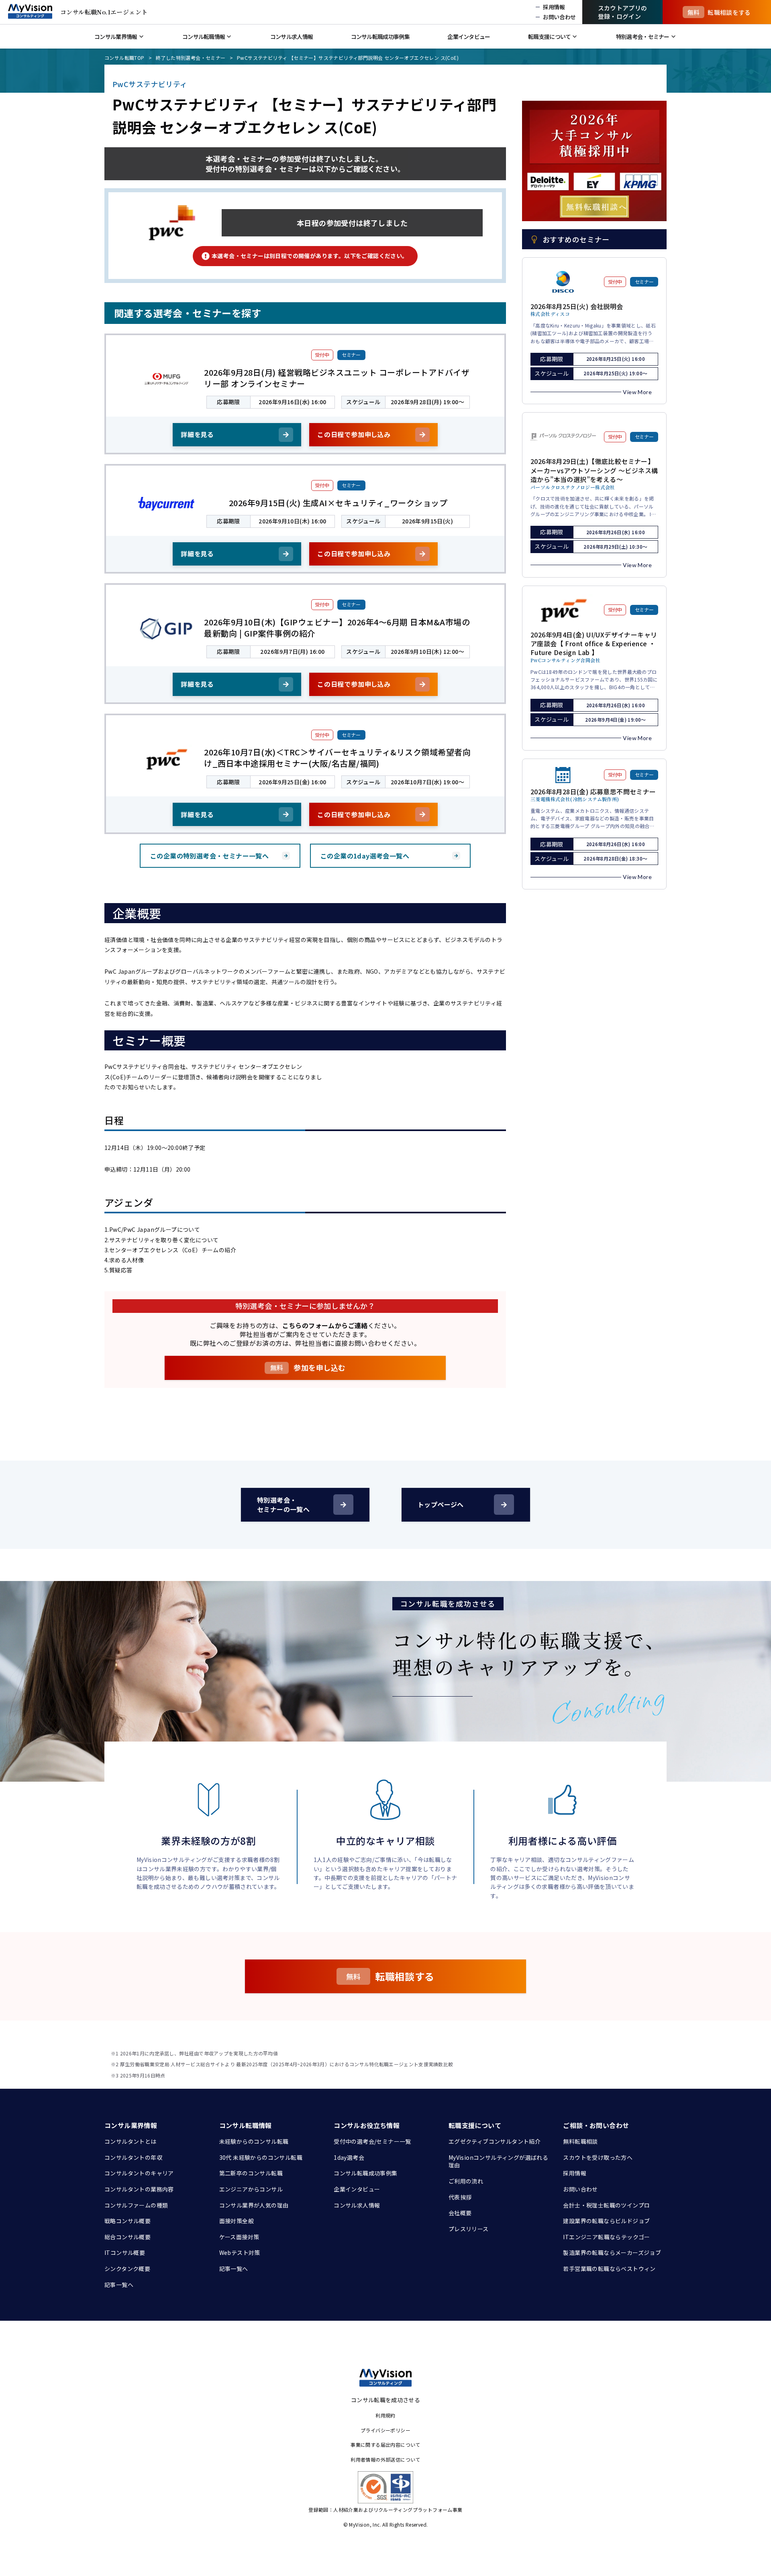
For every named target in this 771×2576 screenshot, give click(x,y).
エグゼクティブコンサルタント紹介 (495, 2141)
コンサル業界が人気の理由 (254, 2205)
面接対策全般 (237, 2221)
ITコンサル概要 (125, 2252)
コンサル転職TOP (124, 58)
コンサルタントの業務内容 (139, 2189)
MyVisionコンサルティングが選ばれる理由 (498, 2161)
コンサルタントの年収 (133, 2157)
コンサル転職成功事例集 (365, 2173)
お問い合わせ (580, 2189)
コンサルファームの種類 (136, 2205)
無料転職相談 (580, 2141)
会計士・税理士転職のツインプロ (606, 2205)
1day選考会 (349, 2157)
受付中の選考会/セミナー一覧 (372, 2141)
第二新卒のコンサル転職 (251, 2173)
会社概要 (460, 2213)
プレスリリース (469, 2229)
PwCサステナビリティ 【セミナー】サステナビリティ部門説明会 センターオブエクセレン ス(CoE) (348, 58)
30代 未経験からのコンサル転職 (261, 2157)
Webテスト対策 (240, 2252)
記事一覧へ (119, 2285)
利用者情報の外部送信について (385, 2459)
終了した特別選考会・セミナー (191, 58)
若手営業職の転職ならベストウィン (609, 2269)
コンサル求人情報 (357, 2205)
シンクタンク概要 (127, 2269)
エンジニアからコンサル (251, 2189)
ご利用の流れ (466, 2181)
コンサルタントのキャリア (139, 2173)
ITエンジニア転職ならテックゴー (606, 2237)
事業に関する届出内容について (385, 2445)
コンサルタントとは (131, 2141)
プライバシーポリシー (385, 2430)
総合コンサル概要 (127, 2237)
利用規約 (385, 2415)
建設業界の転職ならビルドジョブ (606, 2221)
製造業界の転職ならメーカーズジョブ (612, 2252)
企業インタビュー (357, 2189)
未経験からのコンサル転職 (254, 2141)
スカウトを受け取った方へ (598, 2157)
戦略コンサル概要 (127, 2221)
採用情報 (575, 2173)
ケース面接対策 (239, 2237)
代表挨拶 (460, 2197)
